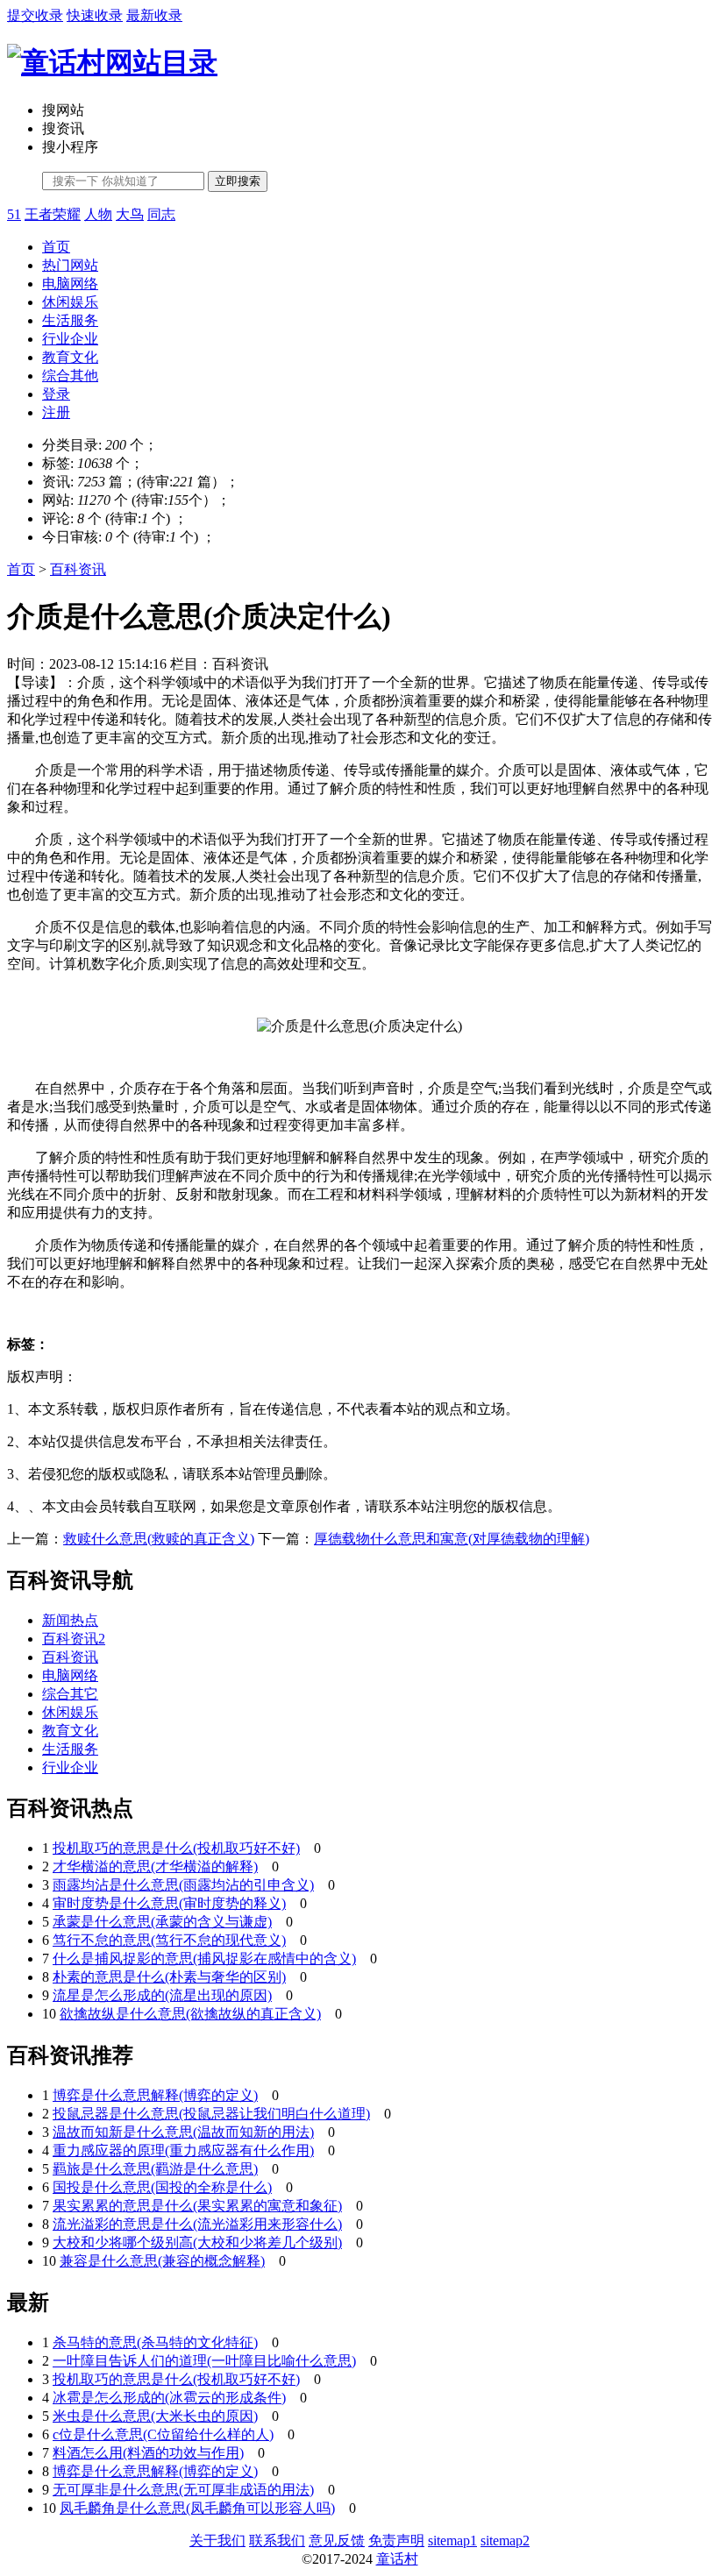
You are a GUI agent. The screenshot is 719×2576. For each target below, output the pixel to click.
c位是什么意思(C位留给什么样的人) (163, 2434)
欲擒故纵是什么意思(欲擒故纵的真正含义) (190, 2014)
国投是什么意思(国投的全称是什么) (162, 2187)
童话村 (397, 2559)
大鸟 (130, 214)
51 (14, 214)
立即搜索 (238, 181)
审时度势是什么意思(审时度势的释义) (169, 1903)
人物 (98, 214)
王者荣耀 (53, 214)
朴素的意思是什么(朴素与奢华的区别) (169, 1977)
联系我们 (277, 2541)
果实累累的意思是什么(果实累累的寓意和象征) (197, 2206)
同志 (161, 214)
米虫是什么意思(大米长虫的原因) (155, 2416)
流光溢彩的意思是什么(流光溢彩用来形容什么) (197, 2224)
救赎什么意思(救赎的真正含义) (159, 1539)
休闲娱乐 (70, 302)
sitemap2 (505, 2541)
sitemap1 (452, 2541)
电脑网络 (70, 284)
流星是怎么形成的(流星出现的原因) (162, 1995)
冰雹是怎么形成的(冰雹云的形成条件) (169, 2398)
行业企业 (70, 339)
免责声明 (396, 2541)
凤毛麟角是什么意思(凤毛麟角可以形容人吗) (197, 2508)
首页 (56, 247)
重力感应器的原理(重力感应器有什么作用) (183, 2150)
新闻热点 (70, 1620)
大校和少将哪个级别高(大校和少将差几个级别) (197, 2242)
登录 (56, 394)
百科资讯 (78, 569)
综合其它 (70, 1694)
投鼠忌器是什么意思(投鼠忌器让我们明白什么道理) (211, 2114)
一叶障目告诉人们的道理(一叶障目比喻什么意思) (204, 2361)
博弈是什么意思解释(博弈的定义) (155, 2095)
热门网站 (70, 265)
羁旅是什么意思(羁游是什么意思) (155, 2169)
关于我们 (217, 2541)
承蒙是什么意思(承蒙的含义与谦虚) (162, 1922)
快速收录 (95, 15)
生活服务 (70, 320)
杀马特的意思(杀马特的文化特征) (155, 2342)
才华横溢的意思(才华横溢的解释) (155, 1866)
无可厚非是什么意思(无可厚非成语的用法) (183, 2490)
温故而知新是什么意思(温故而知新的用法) (183, 2132)
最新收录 (154, 15)
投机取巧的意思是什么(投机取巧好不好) (176, 1848)
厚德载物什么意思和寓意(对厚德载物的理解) (452, 1539)
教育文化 (70, 357)
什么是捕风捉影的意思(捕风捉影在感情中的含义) (204, 1959)
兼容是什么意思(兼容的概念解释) (162, 2261)
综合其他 (70, 376)
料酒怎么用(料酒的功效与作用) (148, 2453)
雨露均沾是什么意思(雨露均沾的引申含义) (183, 1885)
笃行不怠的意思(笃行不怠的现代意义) (169, 1940)
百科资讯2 (74, 1639)
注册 (56, 412)
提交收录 (35, 15)
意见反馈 (337, 2541)
